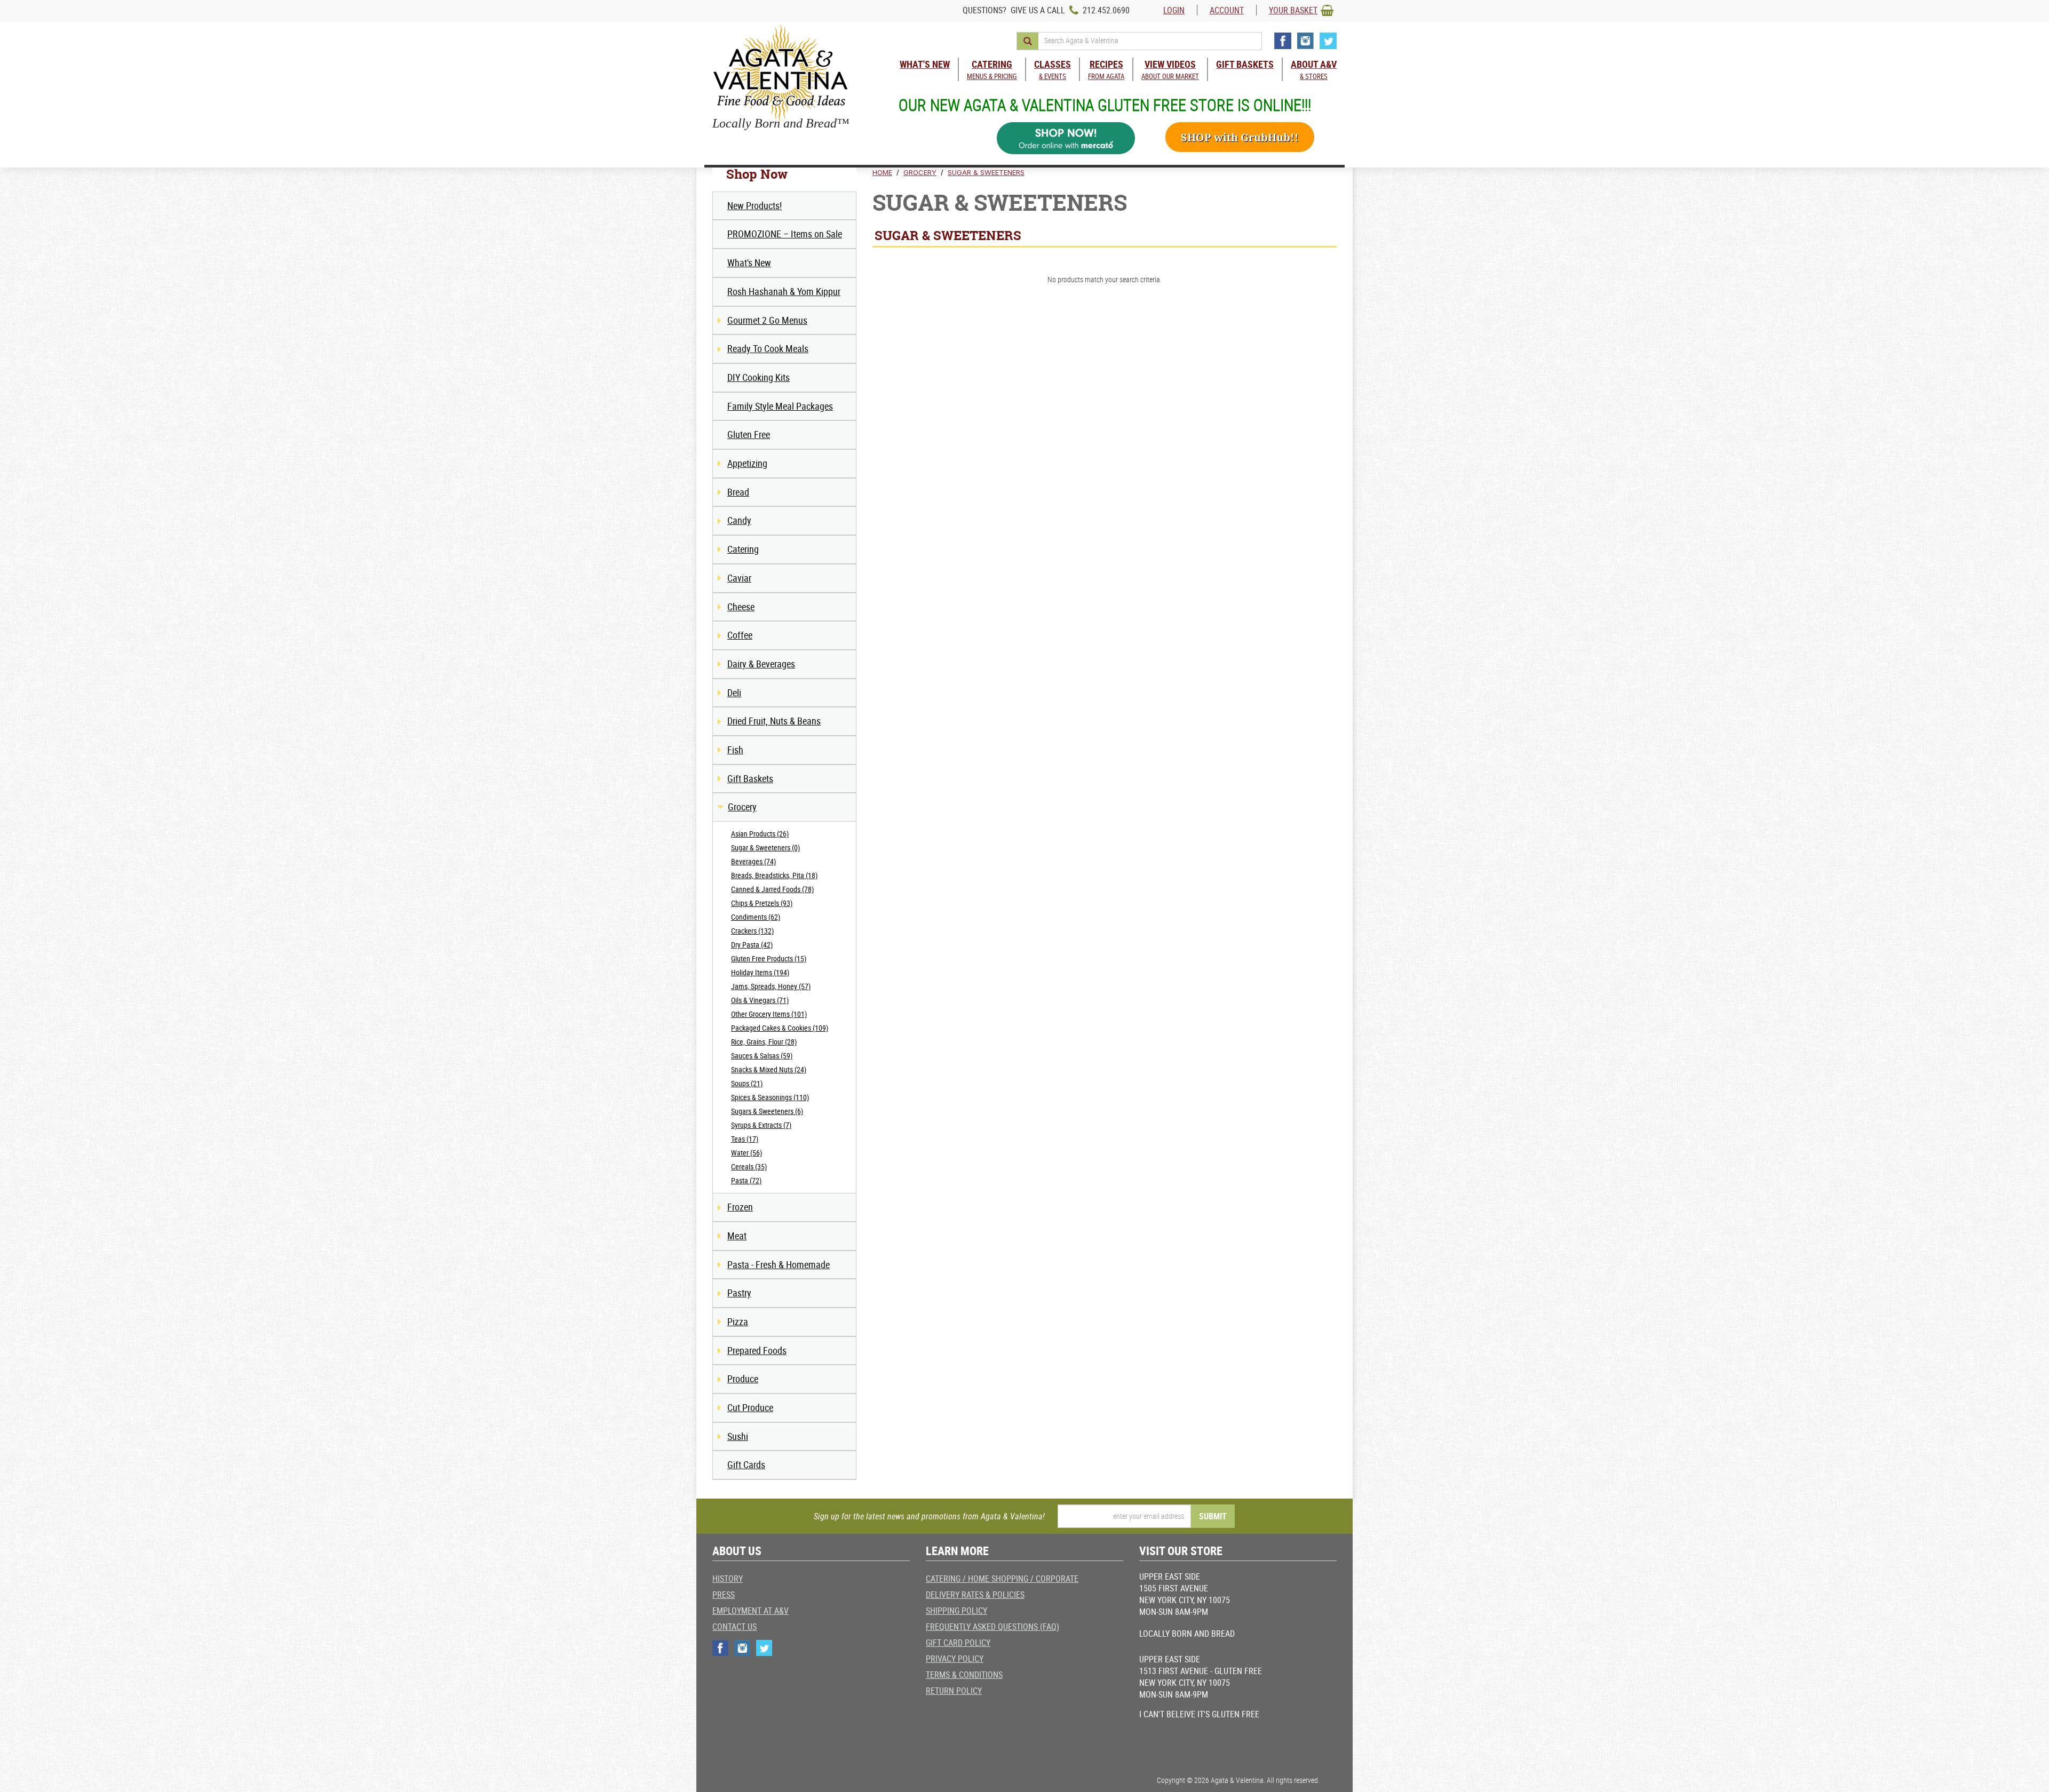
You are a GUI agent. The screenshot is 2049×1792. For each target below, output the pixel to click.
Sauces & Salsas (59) (762, 1056)
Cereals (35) (749, 1166)
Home (882, 172)
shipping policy (956, 1611)
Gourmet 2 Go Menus (767, 320)
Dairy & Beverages (761, 664)
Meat (737, 1236)
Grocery (742, 807)
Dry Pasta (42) (752, 945)
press (724, 1595)
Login (1174, 10)
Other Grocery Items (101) (769, 1014)
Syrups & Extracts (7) (761, 1125)
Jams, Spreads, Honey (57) (771, 986)
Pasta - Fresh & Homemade (779, 1264)
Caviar (739, 578)
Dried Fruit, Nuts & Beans (774, 721)
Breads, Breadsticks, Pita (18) (774, 875)
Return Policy (954, 1691)
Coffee (740, 635)
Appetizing (747, 463)
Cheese (741, 607)
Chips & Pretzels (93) (762, 903)
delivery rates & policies (975, 1595)
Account (1227, 10)
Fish (735, 750)
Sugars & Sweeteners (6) (767, 1111)
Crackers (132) (752, 931)
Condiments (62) (756, 917)
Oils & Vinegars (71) (760, 1000)
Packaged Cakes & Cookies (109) (780, 1028)
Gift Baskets (750, 778)
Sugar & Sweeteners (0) (765, 847)
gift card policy (958, 1643)
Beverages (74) (753, 861)
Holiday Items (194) (760, 972)
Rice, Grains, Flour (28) (764, 1042)
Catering (743, 549)
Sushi (738, 1436)
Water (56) (746, 1153)
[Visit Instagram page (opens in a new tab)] (1305, 41)
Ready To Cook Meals (768, 348)
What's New (749, 262)
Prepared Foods (757, 1350)
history (728, 1579)
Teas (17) (745, 1139)
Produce (743, 1379)
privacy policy (955, 1659)
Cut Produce (750, 1407)
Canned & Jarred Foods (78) (772, 889)
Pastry (739, 1293)
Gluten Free (749, 434)
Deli (734, 692)
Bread (738, 492)
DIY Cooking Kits (759, 377)
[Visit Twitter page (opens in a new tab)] (1328, 41)
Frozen (740, 1207)
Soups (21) (747, 1083)
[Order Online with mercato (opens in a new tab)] (1066, 138)
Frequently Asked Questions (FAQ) (992, 1627)
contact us (734, 1627)
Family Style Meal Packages (780, 406)
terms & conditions (964, 1675)
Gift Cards (746, 1464)
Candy (739, 520)
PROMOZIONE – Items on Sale (785, 234)
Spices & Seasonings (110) (770, 1097)
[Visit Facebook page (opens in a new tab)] (1283, 41)
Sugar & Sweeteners (986, 172)
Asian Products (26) (760, 834)
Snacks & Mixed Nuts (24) (769, 1069)
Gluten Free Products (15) (769, 958)
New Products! (755, 205)
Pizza (738, 1321)
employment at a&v (750, 1611)
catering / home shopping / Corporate (1002, 1579)
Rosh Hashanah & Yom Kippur (784, 291)
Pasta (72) (746, 1180)
